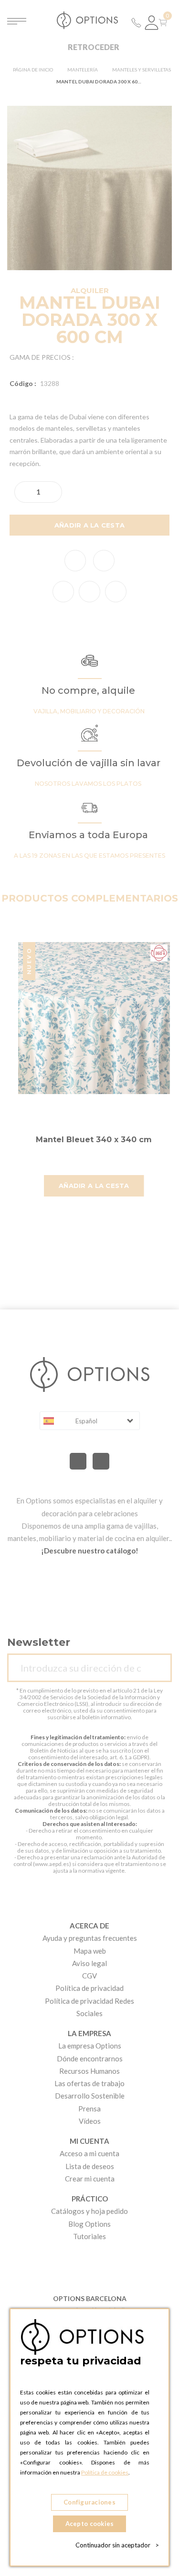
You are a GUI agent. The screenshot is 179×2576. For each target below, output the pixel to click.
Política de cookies (105, 2472)
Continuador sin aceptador (117, 2545)
